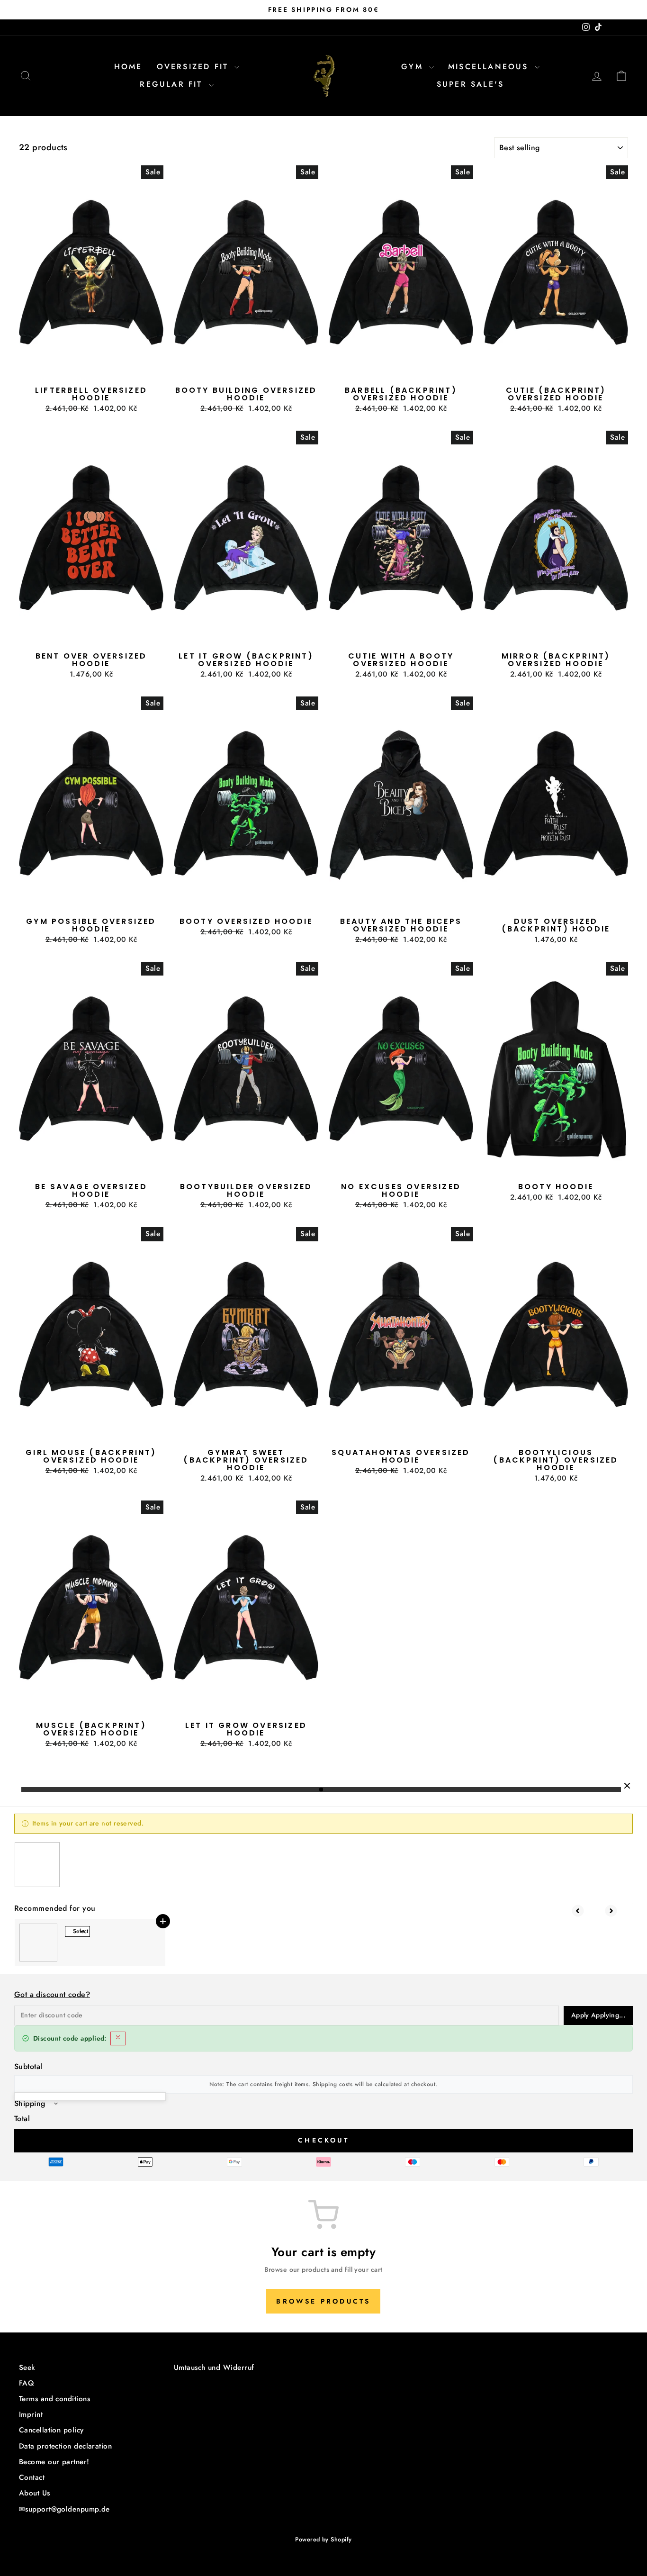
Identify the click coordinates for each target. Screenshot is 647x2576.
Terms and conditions (54, 2399)
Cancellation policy (51, 2430)
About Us (35, 2493)
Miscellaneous (490, 67)
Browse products (323, 2301)
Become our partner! (54, 2462)
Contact (32, 2477)
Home (128, 67)
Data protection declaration (65, 2446)
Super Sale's (470, 84)
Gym (414, 67)
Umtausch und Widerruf (214, 2368)
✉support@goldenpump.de (64, 2509)
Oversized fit (195, 67)
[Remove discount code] (118, 2038)
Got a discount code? (52, 1994)
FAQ (27, 2383)
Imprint (31, 2414)
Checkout (323, 2140)
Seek (27, 2368)
